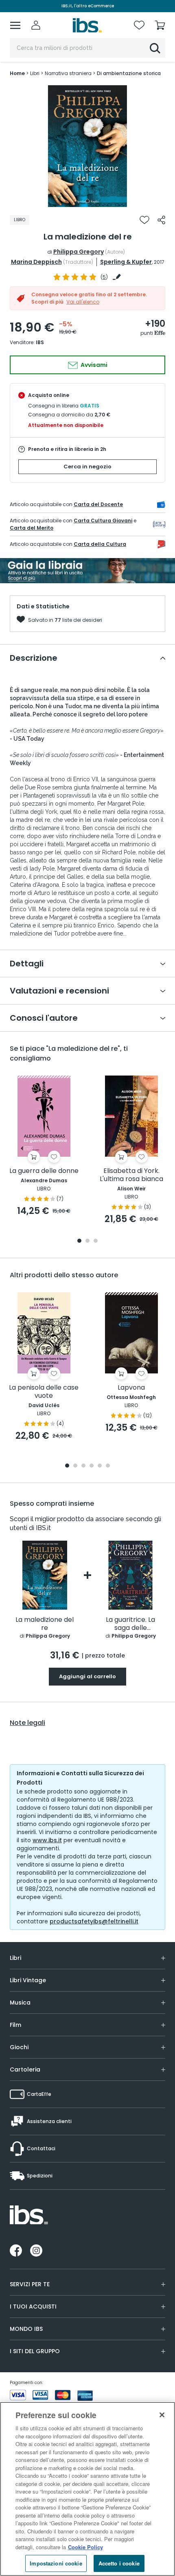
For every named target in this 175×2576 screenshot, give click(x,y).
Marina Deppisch (36, 262)
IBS (40, 342)
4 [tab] (92, 1466)
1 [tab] (87, 201)
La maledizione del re (45, 1624)
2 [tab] (87, 1241)
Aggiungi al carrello (87, 1676)
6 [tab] (108, 1466)
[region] (87, 2489)
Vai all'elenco (83, 302)
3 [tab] (96, 1241)
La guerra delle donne (44, 1171)
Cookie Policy (85, 2547)
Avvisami (93, 365)
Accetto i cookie (119, 2563)
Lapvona (131, 1388)
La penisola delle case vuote (44, 1392)
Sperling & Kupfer (126, 262)
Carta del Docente (98, 504)
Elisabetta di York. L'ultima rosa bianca (131, 1175)
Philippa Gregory (79, 252)
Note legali (27, 1723)
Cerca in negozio (87, 467)
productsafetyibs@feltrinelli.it (94, 1921)
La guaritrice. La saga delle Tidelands (130, 1624)
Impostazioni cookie (56, 2563)
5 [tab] (100, 1466)
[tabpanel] (87, 146)
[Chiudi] (162, 2415)
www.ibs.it (47, 1840)
